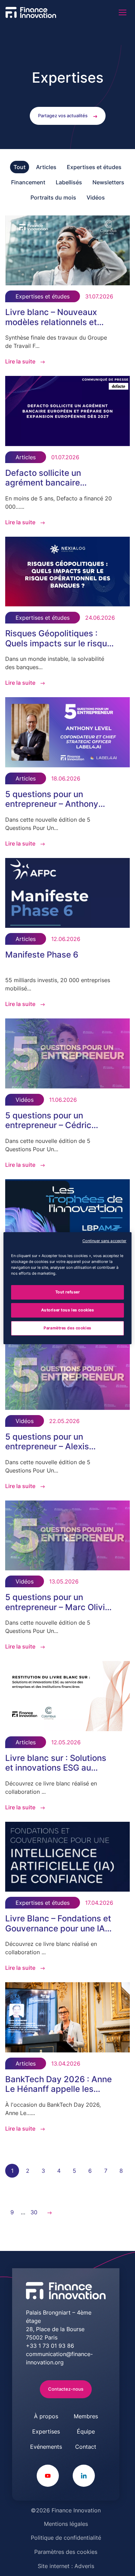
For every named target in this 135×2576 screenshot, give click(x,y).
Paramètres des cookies (66, 2552)
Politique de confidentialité (66, 2538)
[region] (68, 1288)
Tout (20, 167)
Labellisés (69, 182)
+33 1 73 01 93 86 (50, 2346)
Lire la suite (20, 361)
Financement (28, 182)
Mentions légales (66, 2524)
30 (34, 2212)
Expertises (46, 2431)
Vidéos (96, 197)
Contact (86, 2447)
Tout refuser (68, 1292)
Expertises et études (94, 167)
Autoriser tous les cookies (68, 1310)
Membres (86, 2416)
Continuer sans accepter (104, 1241)
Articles (46, 167)
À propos (46, 2416)
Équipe (86, 2431)
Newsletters (108, 182)
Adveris (84, 2566)
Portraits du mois (53, 197)
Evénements (46, 2447)
